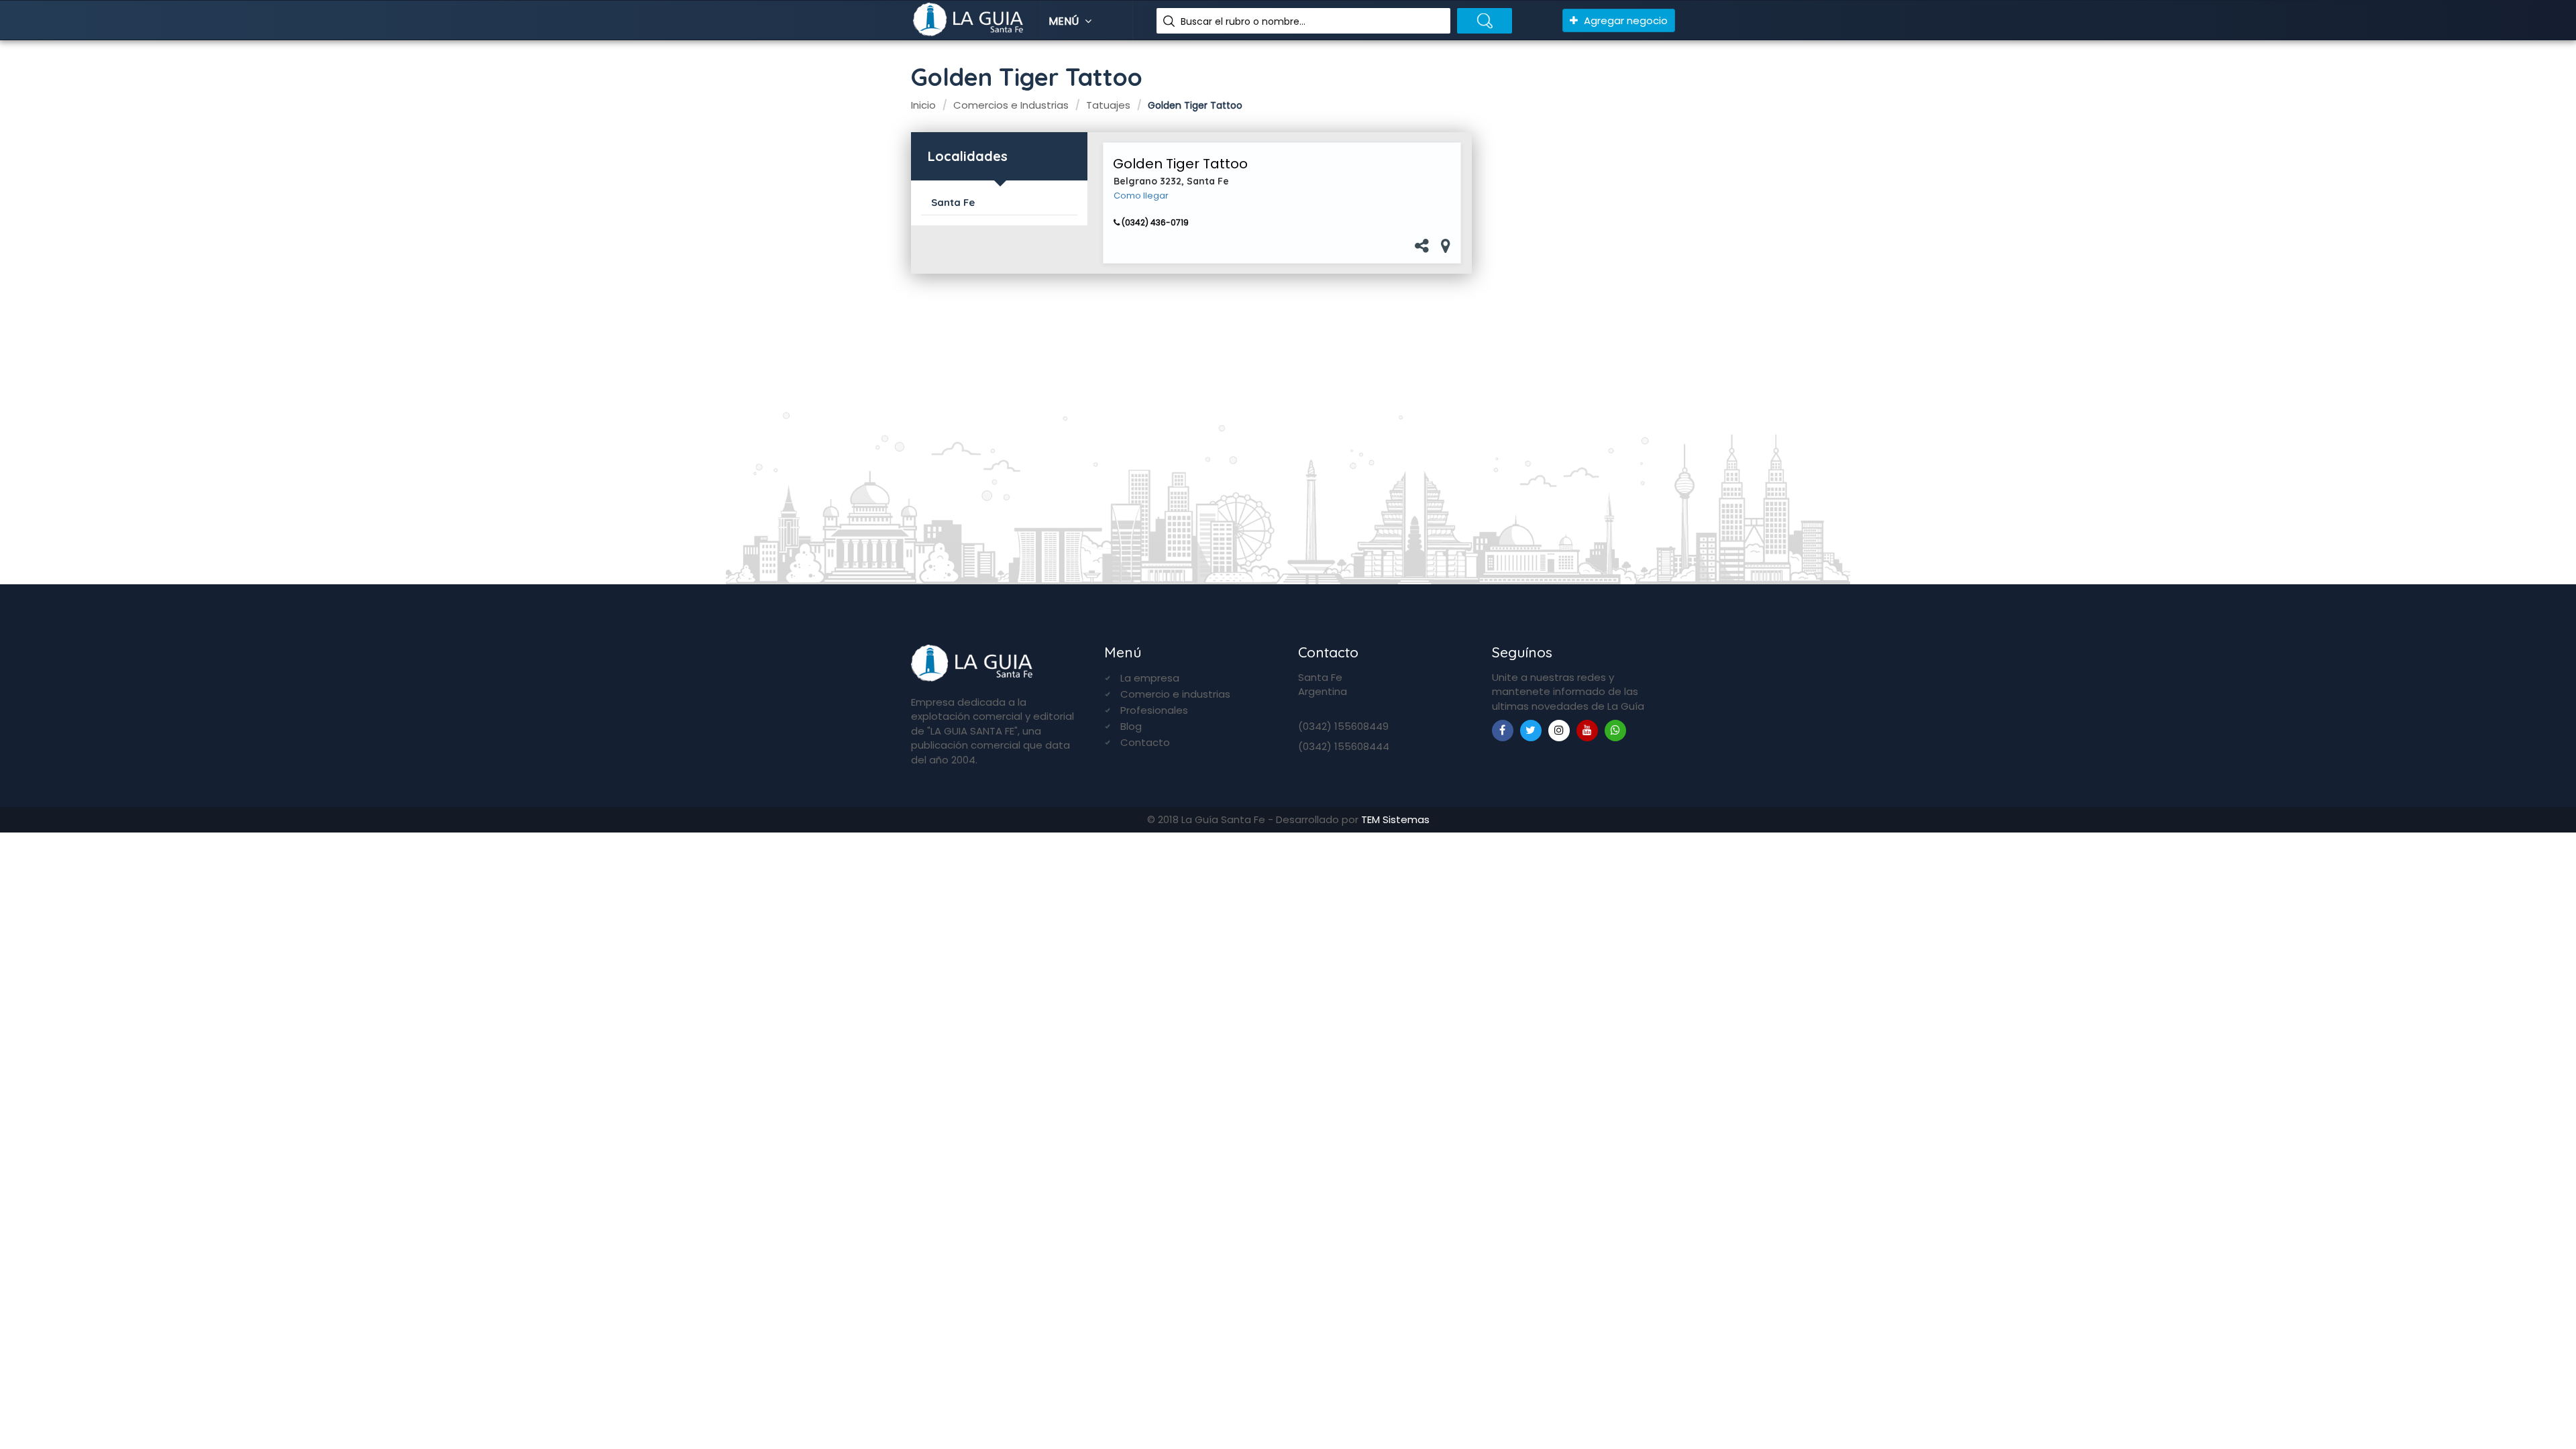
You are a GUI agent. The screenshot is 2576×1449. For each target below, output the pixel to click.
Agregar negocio (1624, 20)
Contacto (1145, 742)
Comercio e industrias (1175, 694)
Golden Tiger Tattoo (1180, 164)
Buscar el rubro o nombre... (1243, 21)
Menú (1065, 21)
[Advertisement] (1579, 343)
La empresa (1150, 678)
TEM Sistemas (1395, 819)
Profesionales (1154, 710)
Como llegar (1141, 196)
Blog (1131, 726)
